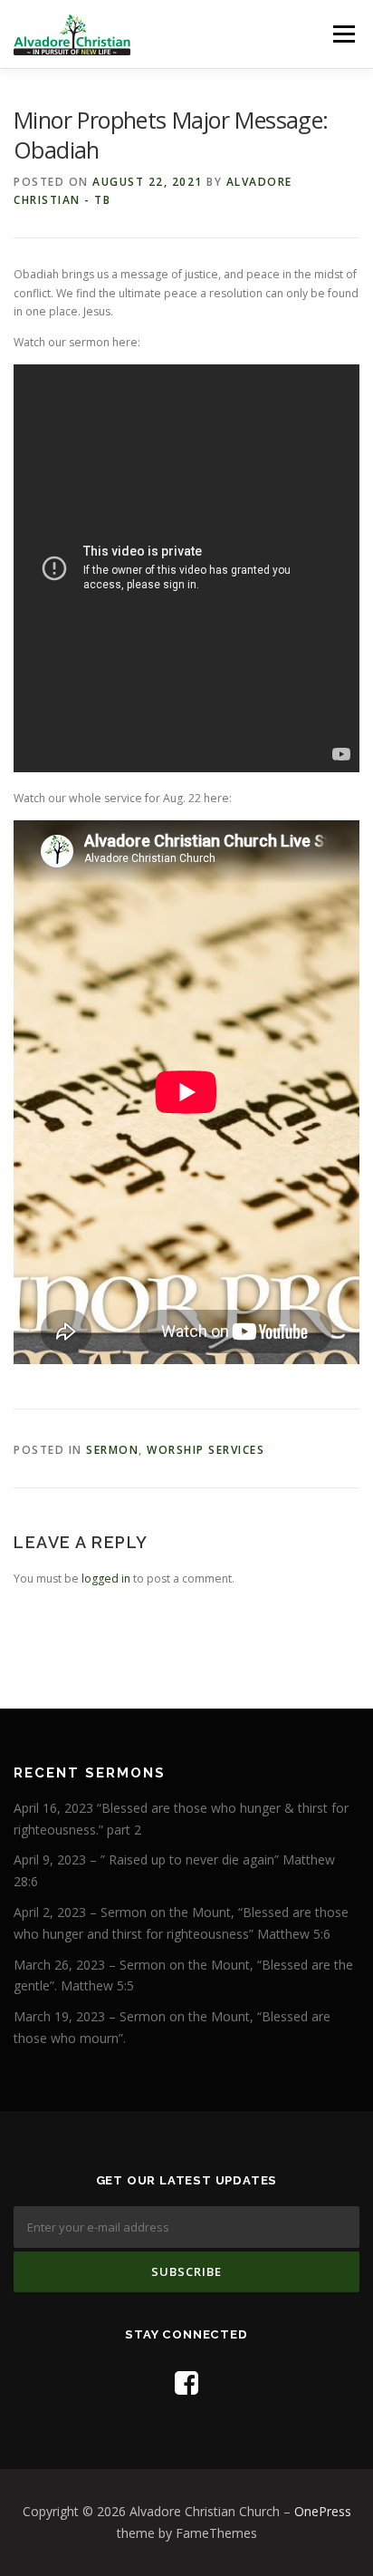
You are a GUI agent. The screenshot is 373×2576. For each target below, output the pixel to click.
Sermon (112, 1450)
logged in (106, 1579)
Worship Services (206, 1450)
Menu (343, 34)
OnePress (323, 2511)
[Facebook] (186, 2382)
